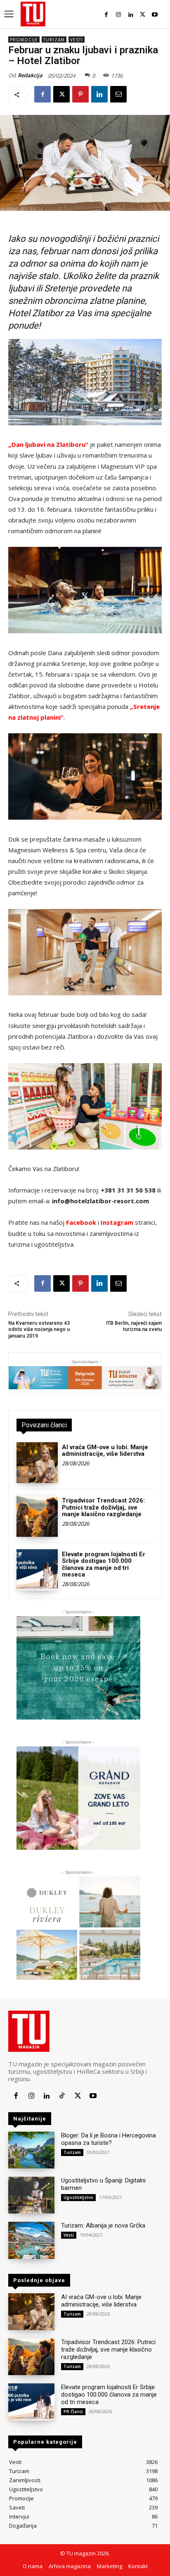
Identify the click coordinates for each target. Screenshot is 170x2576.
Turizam (54, 40)
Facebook (81, 1222)
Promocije (24, 40)
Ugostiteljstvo (78, 2197)
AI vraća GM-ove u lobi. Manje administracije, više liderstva (105, 1451)
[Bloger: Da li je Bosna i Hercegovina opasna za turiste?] (31, 2150)
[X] (143, 15)
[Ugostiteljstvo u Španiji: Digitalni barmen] (31, 2195)
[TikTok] (62, 2096)
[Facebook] (106, 15)
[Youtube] (155, 15)
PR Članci (73, 2411)
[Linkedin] (131, 15)
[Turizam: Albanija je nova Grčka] (31, 2240)
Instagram (117, 1222)
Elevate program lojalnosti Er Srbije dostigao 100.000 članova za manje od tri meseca (104, 1565)
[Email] (118, 94)
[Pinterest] (80, 94)
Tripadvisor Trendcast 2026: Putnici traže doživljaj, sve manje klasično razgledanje (103, 1507)
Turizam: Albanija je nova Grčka (103, 2225)
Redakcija (30, 75)
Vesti (77, 40)
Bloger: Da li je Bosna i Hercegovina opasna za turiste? (109, 2139)
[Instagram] (118, 15)
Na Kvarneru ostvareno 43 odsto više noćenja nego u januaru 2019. (39, 1330)
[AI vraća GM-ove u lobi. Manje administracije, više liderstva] (37, 1463)
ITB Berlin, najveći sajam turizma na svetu (134, 1326)
